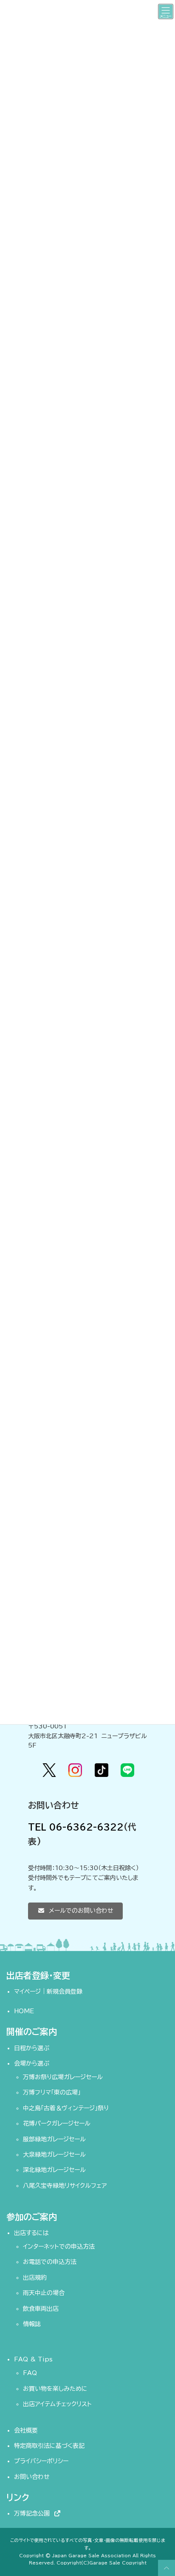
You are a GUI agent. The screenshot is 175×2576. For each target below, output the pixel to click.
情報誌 (32, 2324)
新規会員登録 (65, 1991)
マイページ (27, 1991)
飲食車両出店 (41, 2308)
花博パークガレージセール (57, 2123)
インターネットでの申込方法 (59, 2246)
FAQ (30, 2373)
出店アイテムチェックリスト (57, 2404)
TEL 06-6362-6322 (76, 1827)
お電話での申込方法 (50, 2262)
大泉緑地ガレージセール (54, 2155)
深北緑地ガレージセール (54, 2170)
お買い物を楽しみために (55, 2389)
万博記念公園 (34, 2513)
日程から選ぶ (32, 2048)
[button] (75, 1911)
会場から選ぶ (32, 2063)
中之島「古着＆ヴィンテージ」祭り (66, 2108)
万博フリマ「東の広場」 (52, 2092)
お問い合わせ (32, 2477)
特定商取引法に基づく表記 (49, 2446)
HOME (24, 2011)
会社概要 (26, 2430)
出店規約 (35, 2278)
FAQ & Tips (33, 2359)
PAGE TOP (165, 2568)
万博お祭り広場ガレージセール (63, 2077)
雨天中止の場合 (44, 2293)
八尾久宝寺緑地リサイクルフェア (65, 2185)
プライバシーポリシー (41, 2461)
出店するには (31, 2233)
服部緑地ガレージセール (54, 2139)
